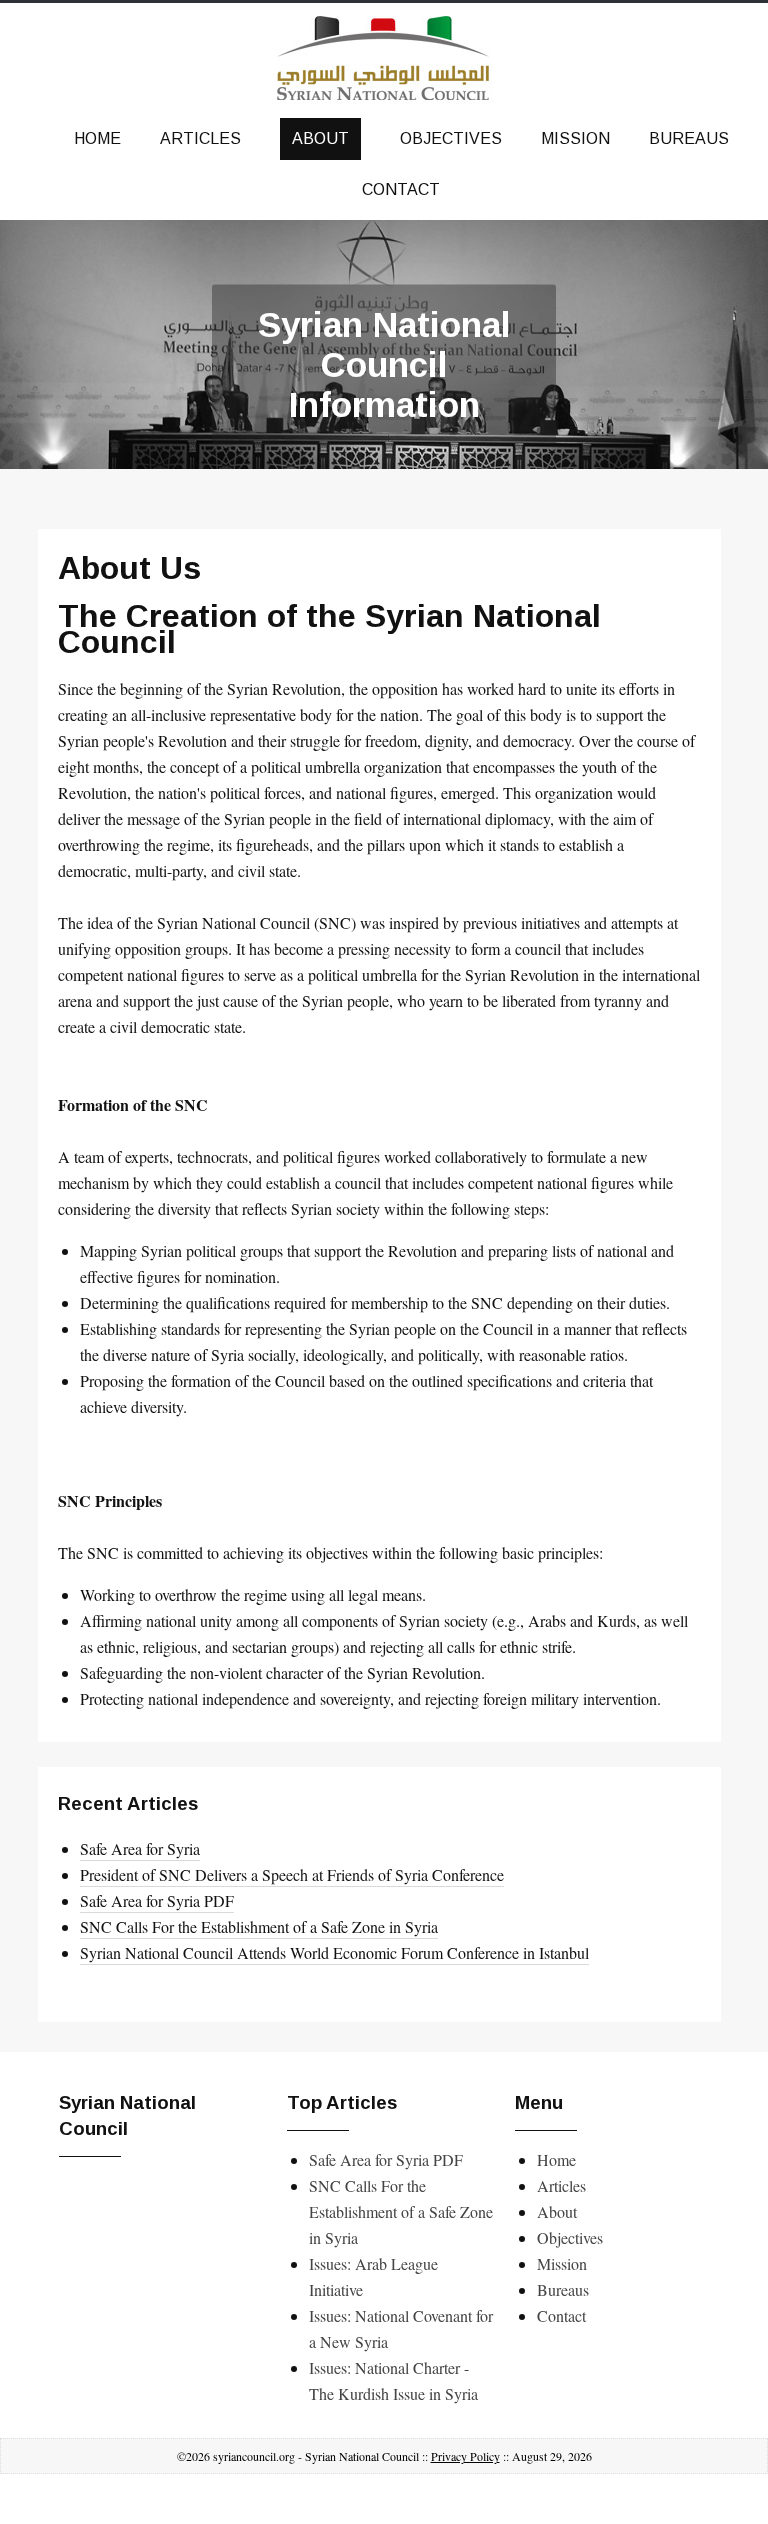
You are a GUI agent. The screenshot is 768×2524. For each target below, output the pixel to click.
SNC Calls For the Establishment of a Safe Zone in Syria (259, 1926)
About (320, 138)
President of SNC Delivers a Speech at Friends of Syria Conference (292, 1874)
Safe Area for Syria (140, 1848)
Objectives (451, 138)
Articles (200, 138)
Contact (401, 189)
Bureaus (689, 138)
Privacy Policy (465, 2456)
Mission (575, 138)
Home (97, 138)
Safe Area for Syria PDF (157, 1900)
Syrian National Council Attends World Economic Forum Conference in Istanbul (334, 1952)
